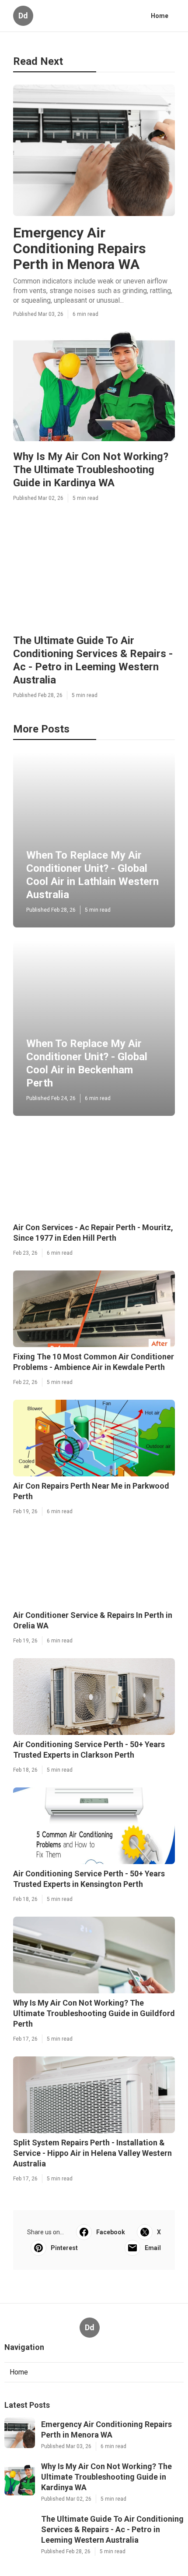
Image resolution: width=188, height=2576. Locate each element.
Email (153, 2248)
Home (160, 16)
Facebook (111, 2232)
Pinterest (64, 2248)
